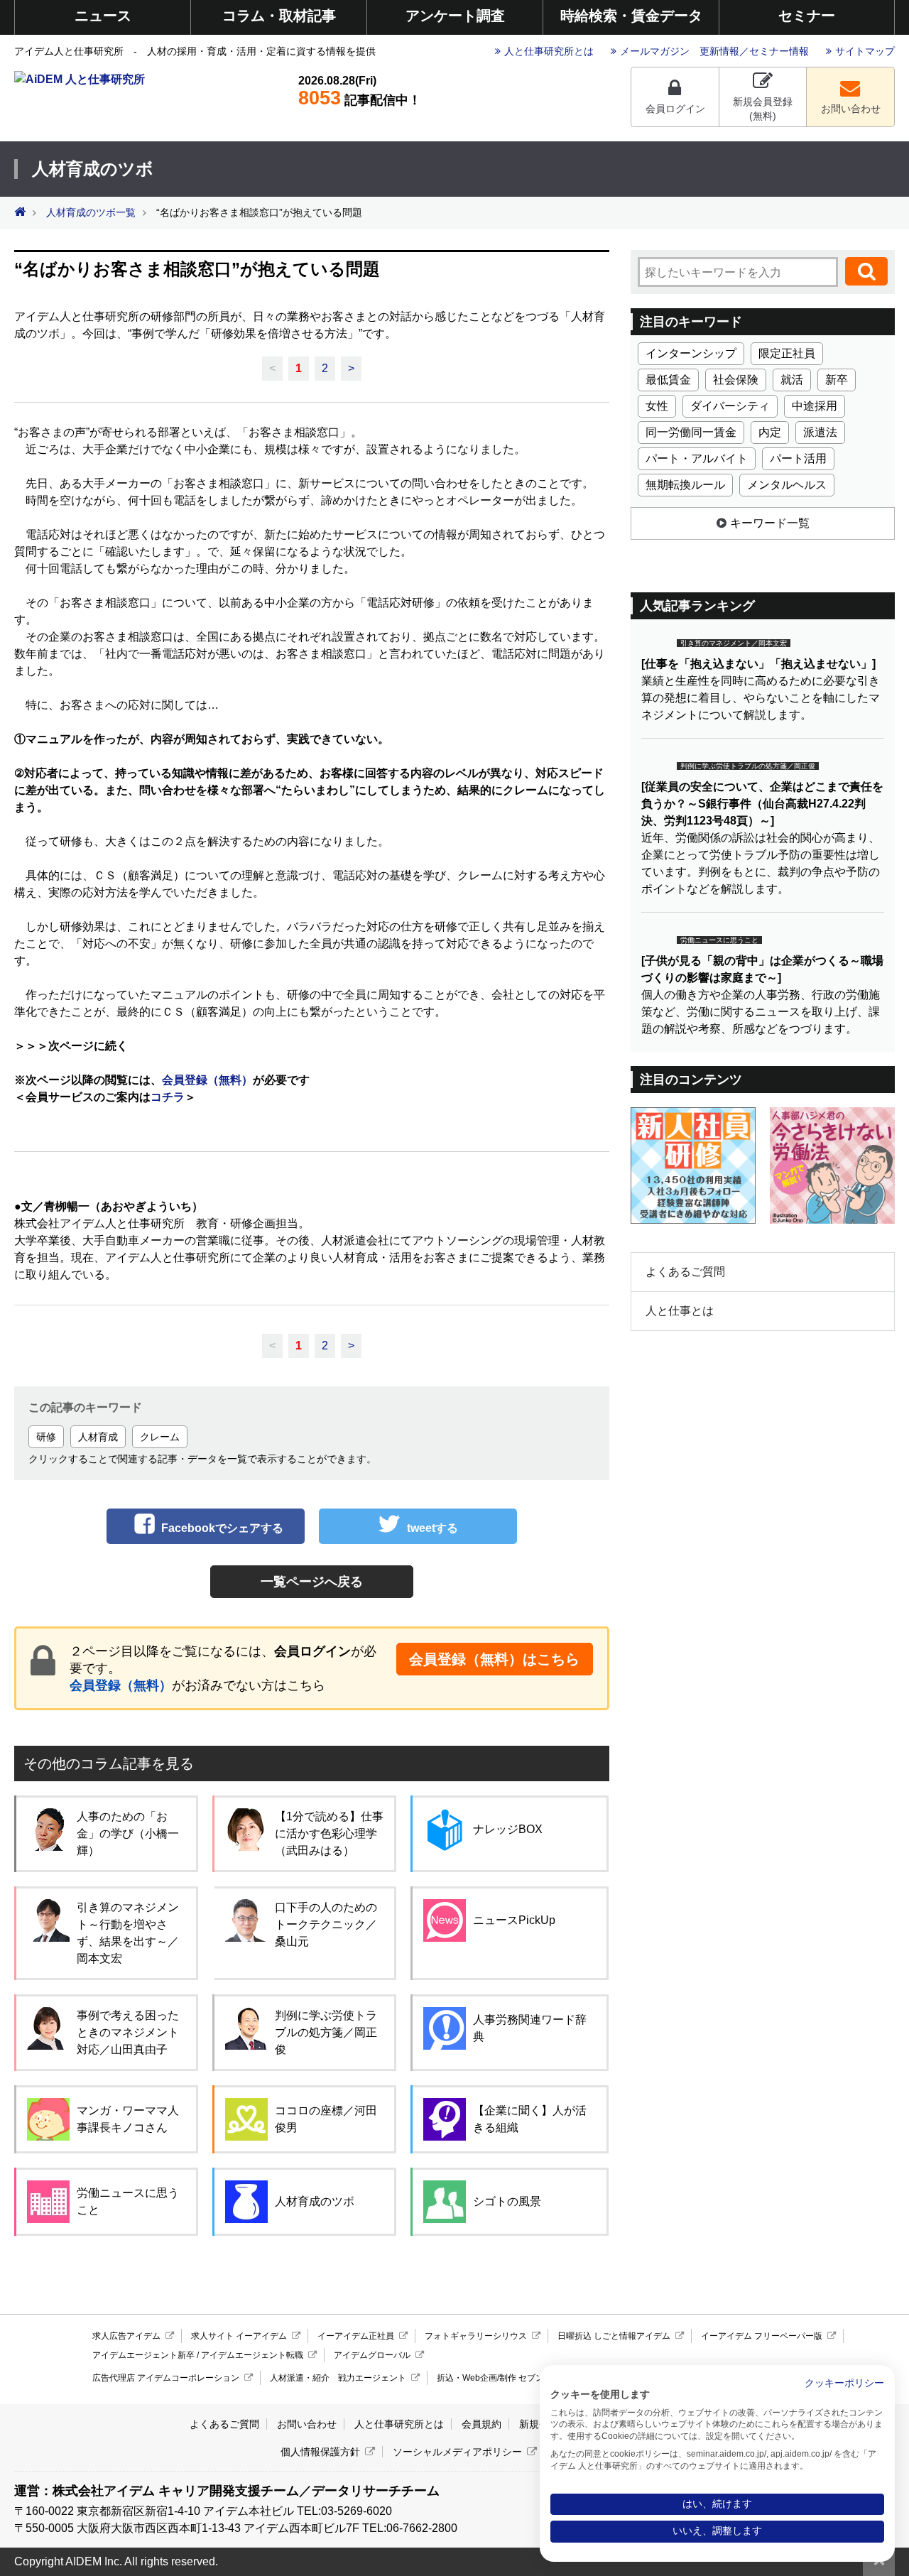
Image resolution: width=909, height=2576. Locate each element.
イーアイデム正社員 (356, 2336)
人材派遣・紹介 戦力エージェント (338, 2378)
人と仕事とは (680, 1311)
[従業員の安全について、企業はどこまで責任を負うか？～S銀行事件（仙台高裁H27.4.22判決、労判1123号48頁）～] (762, 804)
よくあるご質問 (685, 1272)
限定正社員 (787, 353)
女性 (657, 406)
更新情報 (719, 51)
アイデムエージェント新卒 (143, 2355)
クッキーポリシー (844, 2383)
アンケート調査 (455, 16)
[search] (866, 271)
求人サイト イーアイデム (239, 2336)
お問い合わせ (851, 109)
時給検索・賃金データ (631, 16)
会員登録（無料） (207, 1080)
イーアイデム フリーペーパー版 (762, 2336)
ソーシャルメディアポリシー (457, 2452)
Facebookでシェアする (222, 1528)
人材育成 (98, 1437)
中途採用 (815, 406)
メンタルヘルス (787, 485)
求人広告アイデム (126, 2336)
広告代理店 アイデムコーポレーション (166, 2378)
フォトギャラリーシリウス (476, 2336)
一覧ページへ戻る (312, 1582)
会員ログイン (675, 109)
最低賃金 (668, 380)
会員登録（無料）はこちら (494, 1659)
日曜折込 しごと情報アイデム (614, 2336)
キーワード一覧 (770, 523)
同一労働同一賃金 (691, 432)
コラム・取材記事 (279, 16)
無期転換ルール (685, 485)
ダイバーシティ (730, 406)
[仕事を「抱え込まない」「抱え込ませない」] (758, 664)
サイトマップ (865, 51)
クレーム (160, 1437)
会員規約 (481, 2424)
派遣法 (820, 432)
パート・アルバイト (697, 458)
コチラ (168, 1097)
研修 (46, 1437)
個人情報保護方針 (320, 2452)
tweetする (432, 1528)
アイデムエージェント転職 (252, 2355)
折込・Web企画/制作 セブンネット (503, 2378)
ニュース (103, 16)
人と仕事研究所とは (549, 51)
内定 (770, 432)
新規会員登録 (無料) (763, 109)
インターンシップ (691, 353)
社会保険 (736, 380)
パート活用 (798, 458)
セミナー (807, 16)
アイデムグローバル (372, 2355)
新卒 (837, 380)
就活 (792, 380)
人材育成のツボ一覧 (91, 213)
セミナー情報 (779, 51)
